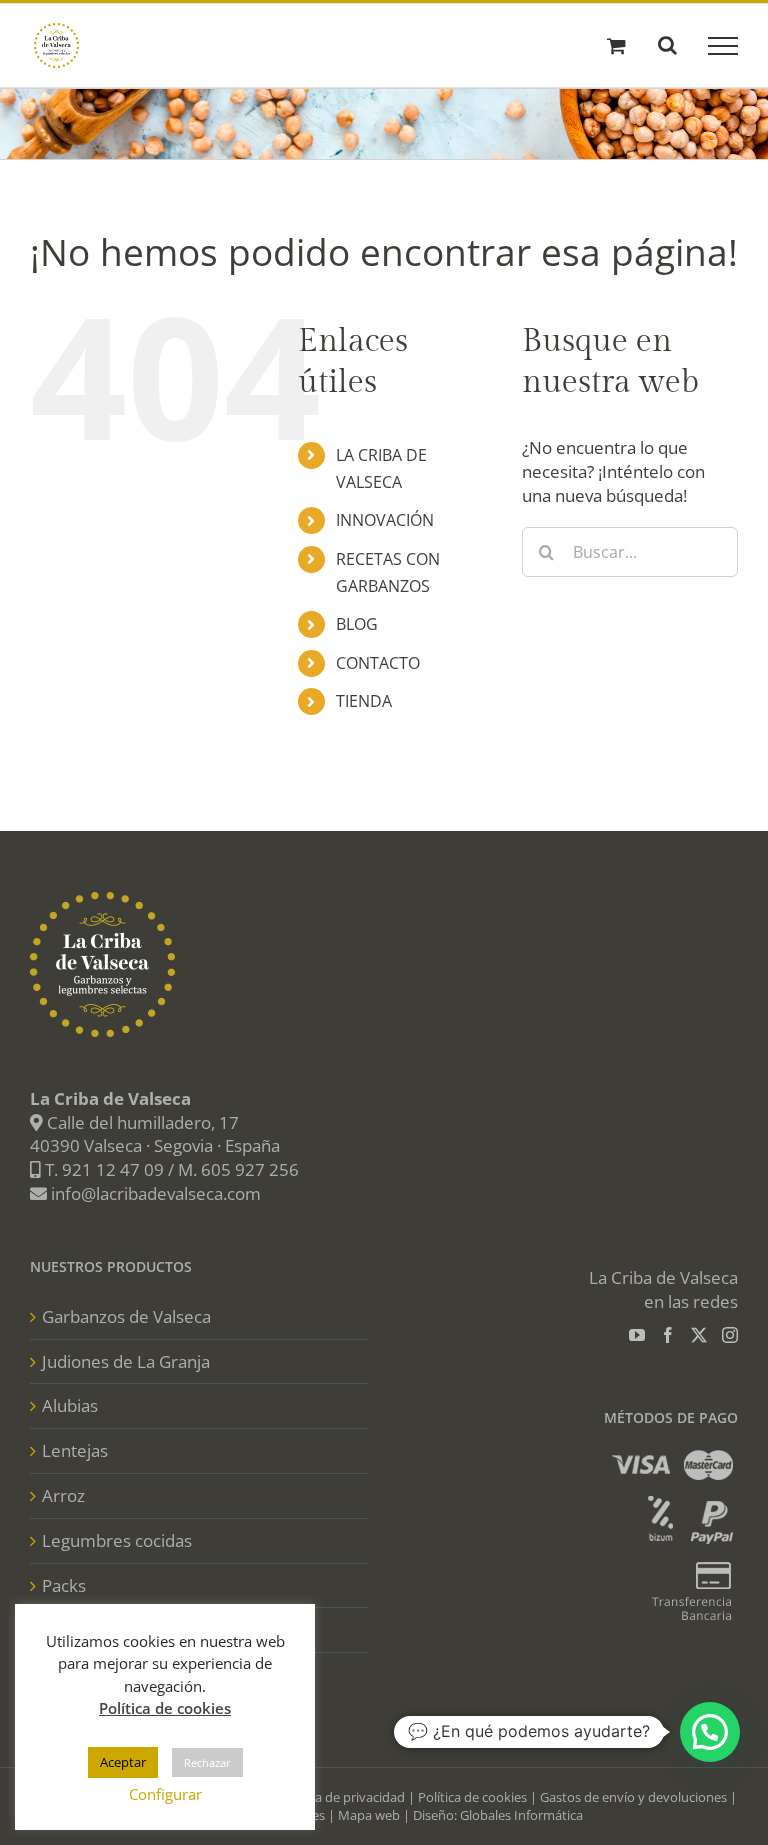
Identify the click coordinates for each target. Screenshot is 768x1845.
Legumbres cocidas (117, 1540)
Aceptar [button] (123, 1762)
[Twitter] (699, 1335)
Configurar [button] (165, 1794)
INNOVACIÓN (385, 520)
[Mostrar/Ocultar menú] (723, 46)
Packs (64, 1585)
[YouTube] (637, 1335)
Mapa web (369, 1815)
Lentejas (75, 1450)
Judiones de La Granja (126, 1361)
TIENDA (364, 701)
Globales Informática (521, 1815)
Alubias (70, 1405)
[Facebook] (668, 1335)
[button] (710, 1732)
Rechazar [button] (207, 1762)
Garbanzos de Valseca (126, 1316)
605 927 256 (250, 1169)
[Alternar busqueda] (667, 45)
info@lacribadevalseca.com (156, 1193)
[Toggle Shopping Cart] (616, 45)
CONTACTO (378, 663)
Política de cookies (472, 1797)
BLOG (357, 624)
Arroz (63, 1495)
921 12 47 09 (113, 1169)
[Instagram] (730, 1335)
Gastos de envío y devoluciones (633, 1797)
